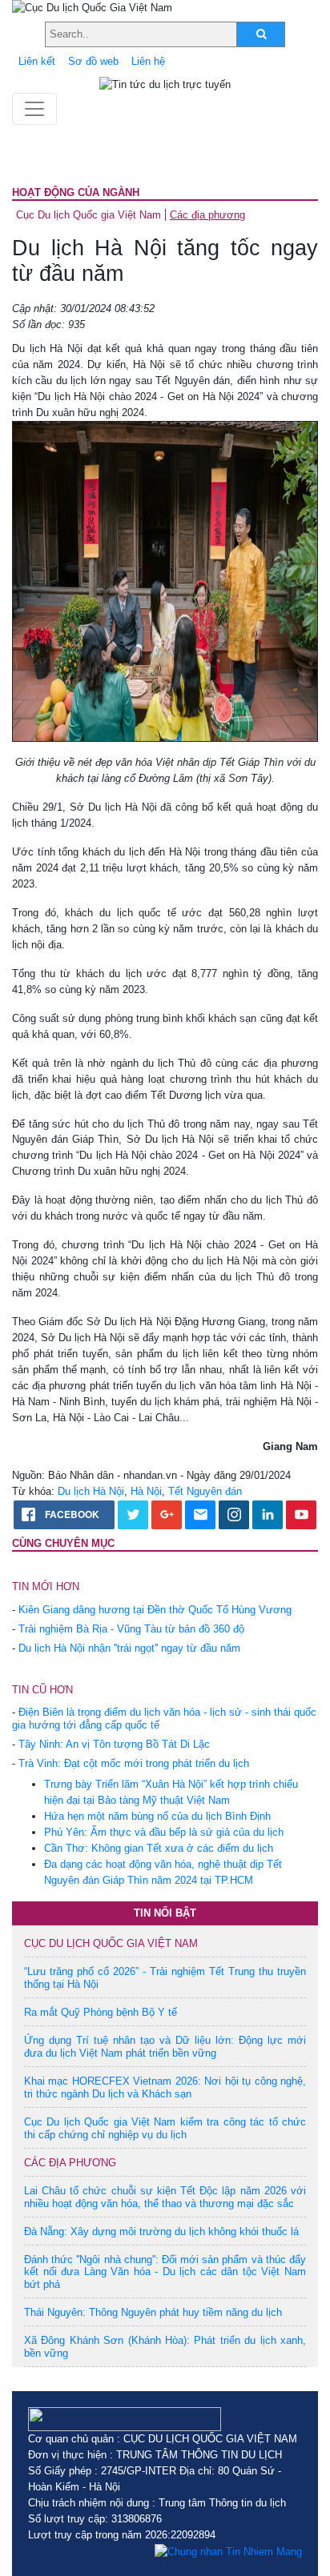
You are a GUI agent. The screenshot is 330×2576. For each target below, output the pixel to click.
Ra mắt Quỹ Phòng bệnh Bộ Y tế (101, 2012)
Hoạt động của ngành (76, 192)
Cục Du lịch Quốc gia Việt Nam (89, 215)
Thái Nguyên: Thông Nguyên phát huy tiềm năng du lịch (153, 2312)
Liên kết (37, 61)
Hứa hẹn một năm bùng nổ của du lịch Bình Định (157, 1816)
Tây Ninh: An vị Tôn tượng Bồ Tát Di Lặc (114, 1744)
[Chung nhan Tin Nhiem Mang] (228, 2551)
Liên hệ (148, 61)
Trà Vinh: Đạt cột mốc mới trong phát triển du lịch (134, 1763)
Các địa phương (207, 215)
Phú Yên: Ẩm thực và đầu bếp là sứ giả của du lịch (164, 1832)
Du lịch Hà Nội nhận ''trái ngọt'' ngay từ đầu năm (129, 1648)
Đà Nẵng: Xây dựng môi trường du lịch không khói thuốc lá (161, 2231)
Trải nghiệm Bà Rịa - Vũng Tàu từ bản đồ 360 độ (131, 1629)
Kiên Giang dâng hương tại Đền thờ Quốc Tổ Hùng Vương (155, 1610)
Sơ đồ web (93, 61)
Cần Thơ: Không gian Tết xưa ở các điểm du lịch (159, 1848)
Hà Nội (146, 1491)
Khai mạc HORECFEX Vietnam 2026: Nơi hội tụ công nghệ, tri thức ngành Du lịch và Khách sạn (165, 2087)
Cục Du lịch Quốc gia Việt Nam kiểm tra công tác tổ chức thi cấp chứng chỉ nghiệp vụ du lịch (165, 2128)
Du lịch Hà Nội (91, 1491)
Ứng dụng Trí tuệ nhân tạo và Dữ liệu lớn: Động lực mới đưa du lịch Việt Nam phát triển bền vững (165, 2047)
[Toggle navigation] (34, 109)
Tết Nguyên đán (205, 1491)
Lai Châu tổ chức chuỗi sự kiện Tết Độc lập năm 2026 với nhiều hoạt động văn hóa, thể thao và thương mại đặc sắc (165, 2197)
